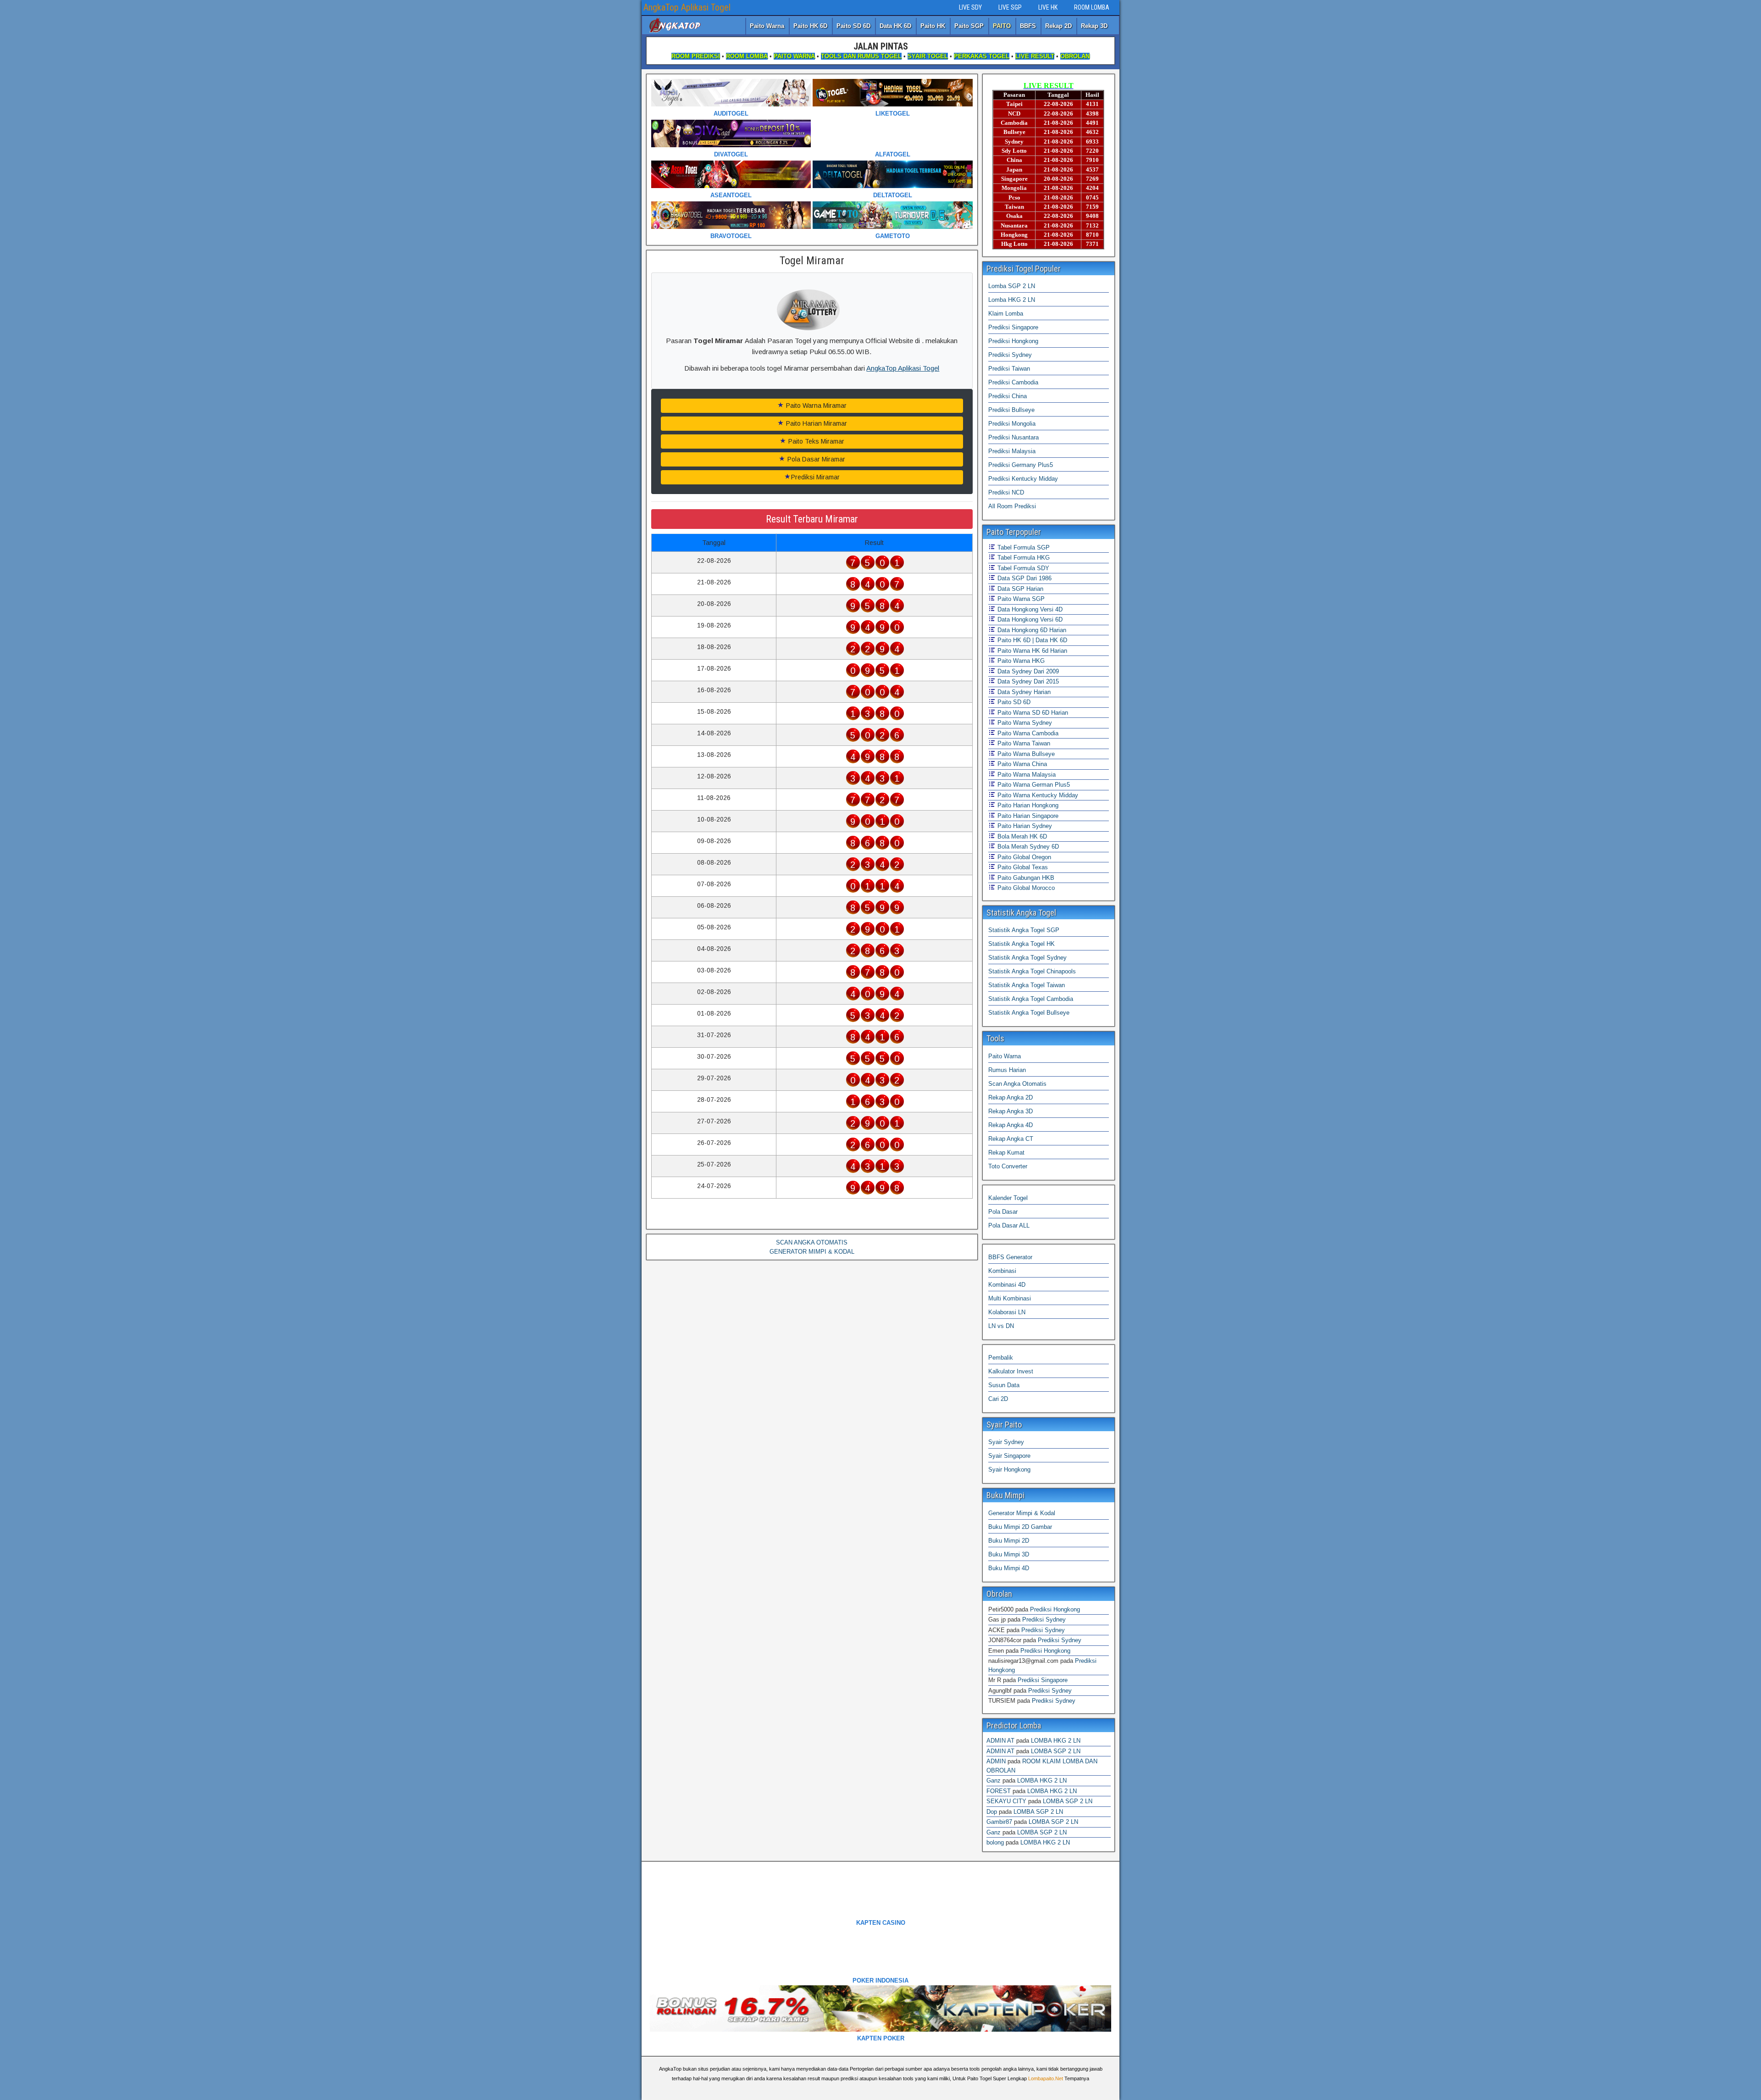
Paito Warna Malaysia (1026, 775)
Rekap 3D (1094, 26)
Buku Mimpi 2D (1009, 1541)
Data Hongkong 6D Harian (1031, 630)
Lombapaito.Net (1046, 2078)
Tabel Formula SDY (1022, 568)
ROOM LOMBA (1092, 7)
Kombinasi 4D (1007, 1285)
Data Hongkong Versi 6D (1029, 619)
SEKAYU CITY (1006, 1801)
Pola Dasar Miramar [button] (815, 459)
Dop (992, 1812)
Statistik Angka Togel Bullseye (1029, 1013)
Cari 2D (998, 1399)
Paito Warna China (1021, 764)
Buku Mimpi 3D (1009, 1554)
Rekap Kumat (1006, 1153)
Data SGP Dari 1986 (1024, 578)
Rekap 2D (1058, 26)
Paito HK (933, 26)
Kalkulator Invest (1011, 1371)
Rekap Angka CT (1011, 1139)
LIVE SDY (970, 7)
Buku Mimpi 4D (1009, 1568)
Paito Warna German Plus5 (1033, 785)
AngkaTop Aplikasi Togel (687, 7)
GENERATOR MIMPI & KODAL (812, 1252)
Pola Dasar (1003, 1212)
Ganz (994, 1781)
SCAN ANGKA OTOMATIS (812, 1242)
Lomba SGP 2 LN (1012, 286)
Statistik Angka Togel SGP (1024, 930)
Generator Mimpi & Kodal (1022, 1513)
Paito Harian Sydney (1024, 826)
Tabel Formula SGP (1023, 547)
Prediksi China (1008, 396)
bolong (995, 1842)
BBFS (1028, 26)
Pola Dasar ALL (1009, 1225)
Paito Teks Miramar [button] (815, 441)
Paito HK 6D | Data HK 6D (1031, 640)
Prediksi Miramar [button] (815, 477)
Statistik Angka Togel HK (1022, 944)
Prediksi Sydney (1010, 355)
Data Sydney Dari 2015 (1027, 681)
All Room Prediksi (1012, 506)
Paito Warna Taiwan (1023, 743)
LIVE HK (1048, 7)
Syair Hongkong (1009, 1469)
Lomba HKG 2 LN (1012, 300)
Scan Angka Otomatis (1017, 1084)
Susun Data (1004, 1385)
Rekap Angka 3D (1011, 1111)
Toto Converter (1008, 1166)
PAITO (1002, 26)
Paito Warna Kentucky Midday (1037, 795)
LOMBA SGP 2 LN (1056, 1751)
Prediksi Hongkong (1013, 341)
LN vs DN (1001, 1326)
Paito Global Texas (1022, 867)
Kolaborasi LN (1007, 1312)
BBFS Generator (1010, 1257)
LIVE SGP (1010, 7)
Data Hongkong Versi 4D (1029, 609)
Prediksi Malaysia (1012, 451)
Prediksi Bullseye (1011, 410)
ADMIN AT (1000, 1741)
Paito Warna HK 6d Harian (1031, 651)
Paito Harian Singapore (1027, 816)
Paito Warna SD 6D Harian (1032, 713)
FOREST (999, 1791)
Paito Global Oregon (1023, 857)
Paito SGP (969, 26)
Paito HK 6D (810, 26)
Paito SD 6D (853, 26)
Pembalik (1001, 1358)
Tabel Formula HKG (1023, 558)
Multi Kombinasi (1010, 1298)
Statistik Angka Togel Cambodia (1031, 999)
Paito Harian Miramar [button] (816, 423)
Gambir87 (999, 1822)
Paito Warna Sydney (1024, 723)
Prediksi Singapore (1013, 327)
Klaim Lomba (1006, 314)
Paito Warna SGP (1020, 599)
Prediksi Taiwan (1009, 369)
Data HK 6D (895, 26)
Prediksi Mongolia (1012, 424)
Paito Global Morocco (1025, 888)
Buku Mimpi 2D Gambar (1020, 1527)
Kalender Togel (1008, 1198)
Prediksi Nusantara (1013, 437)
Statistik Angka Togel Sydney (1027, 958)
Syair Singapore (1009, 1456)
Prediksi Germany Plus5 (1021, 465)
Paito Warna (767, 26)
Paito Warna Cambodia (1027, 733)
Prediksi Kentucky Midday (1023, 479)
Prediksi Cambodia (1013, 382)
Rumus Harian (1007, 1070)
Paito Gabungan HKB (1025, 878)
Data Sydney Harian (1023, 692)
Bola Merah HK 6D (1021, 836)
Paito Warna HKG (1020, 661)
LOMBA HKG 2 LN (1056, 1741)
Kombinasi (1002, 1271)
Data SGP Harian (1019, 589)
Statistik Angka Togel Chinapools (1032, 971)
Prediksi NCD (1006, 492)
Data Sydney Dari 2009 (1027, 671)
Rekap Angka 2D (1011, 1097)
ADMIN (996, 1761)
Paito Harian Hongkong (1027, 805)
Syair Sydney (1006, 1442)
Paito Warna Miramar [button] (815, 406)
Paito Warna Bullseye (1025, 754)
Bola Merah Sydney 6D (1027, 847)
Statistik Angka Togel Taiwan (1027, 985)
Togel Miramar (812, 261)
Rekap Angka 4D (1011, 1125)
